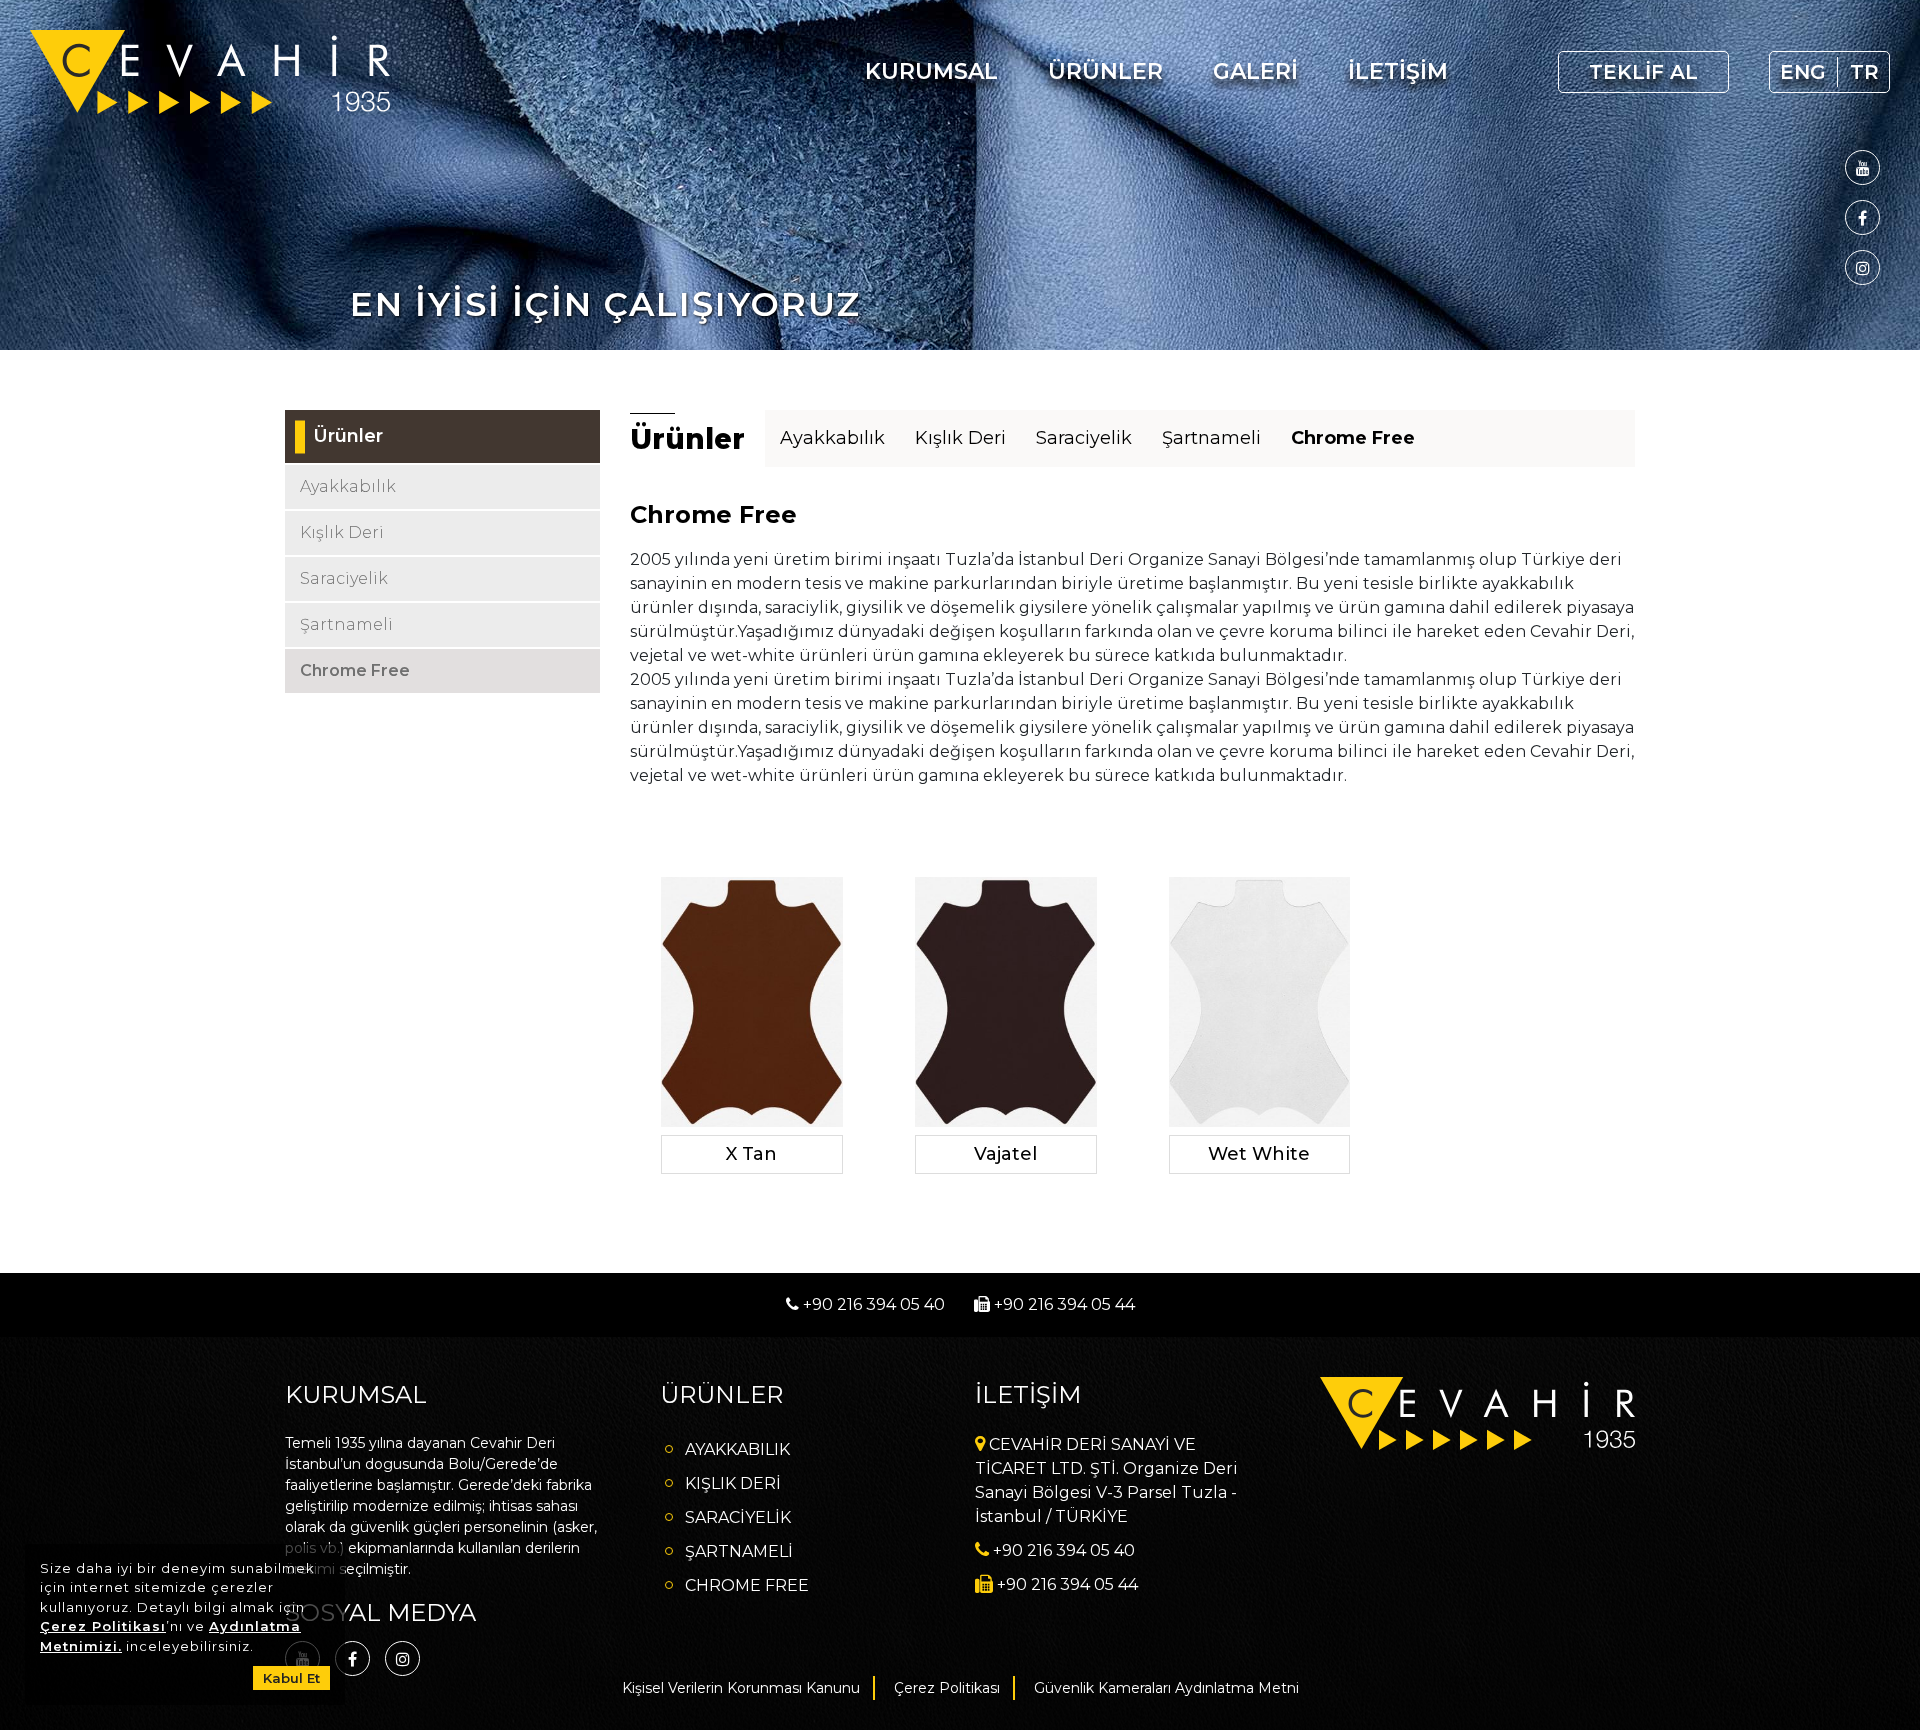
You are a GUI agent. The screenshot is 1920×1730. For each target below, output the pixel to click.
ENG (1803, 72)
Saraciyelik (1084, 438)
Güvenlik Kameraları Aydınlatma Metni (1166, 1688)
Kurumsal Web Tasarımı (1585, 1541)
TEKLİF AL (1643, 72)
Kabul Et (291, 1678)
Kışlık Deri (960, 438)
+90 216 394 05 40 (872, 1304)
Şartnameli (1211, 438)
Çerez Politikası (103, 1626)
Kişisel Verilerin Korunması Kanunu (741, 1688)
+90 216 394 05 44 (1062, 1304)
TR (1864, 72)
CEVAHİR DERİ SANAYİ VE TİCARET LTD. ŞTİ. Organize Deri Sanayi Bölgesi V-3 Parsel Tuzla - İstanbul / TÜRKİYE (1106, 1480)
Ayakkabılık (832, 438)
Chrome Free (1353, 438)
